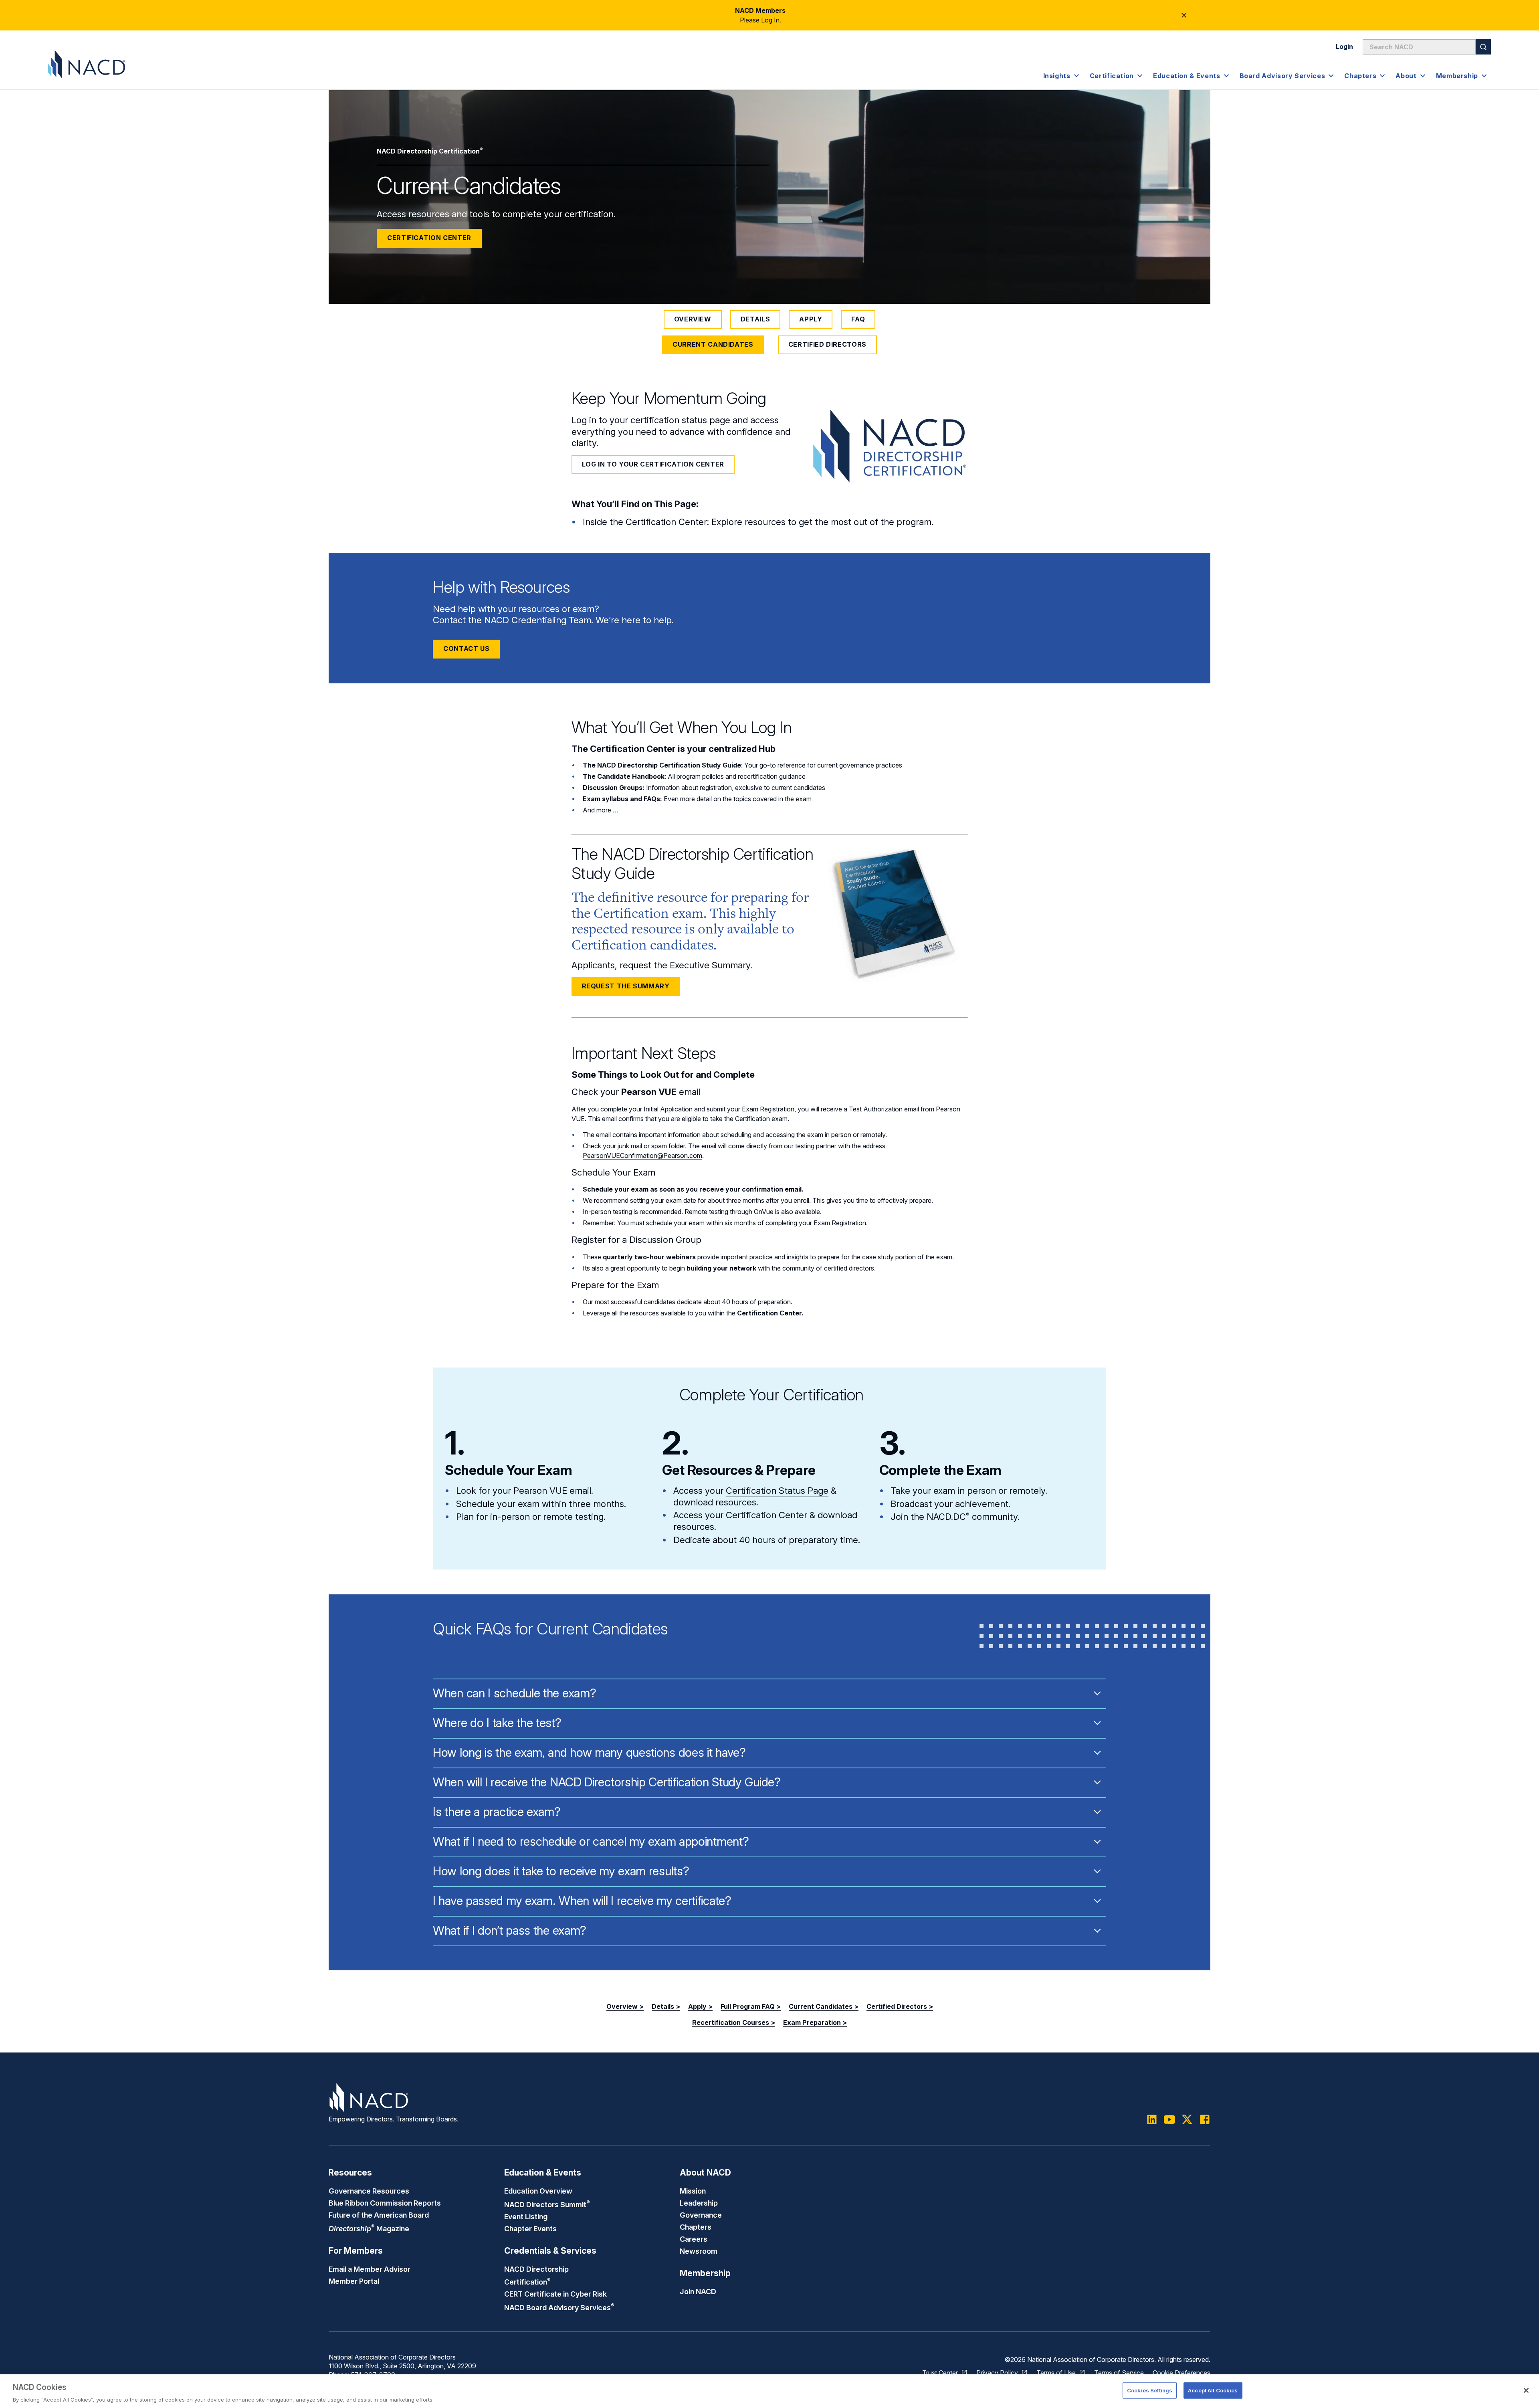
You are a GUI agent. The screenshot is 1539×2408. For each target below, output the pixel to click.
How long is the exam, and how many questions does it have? (589, 1752)
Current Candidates (713, 344)
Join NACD (698, 2291)
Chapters (696, 2227)
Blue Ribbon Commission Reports (385, 2203)
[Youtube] (1169, 2119)
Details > (666, 2006)
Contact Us (466, 648)
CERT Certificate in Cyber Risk (555, 2294)
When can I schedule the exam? (514, 1693)
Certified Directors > (900, 2006)
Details (755, 319)
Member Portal (354, 2281)
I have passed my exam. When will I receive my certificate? (582, 1901)
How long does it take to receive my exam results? (561, 1871)
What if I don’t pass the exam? (510, 1930)
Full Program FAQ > (751, 2006)
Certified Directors (827, 344)
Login (1344, 46)
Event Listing (526, 2216)
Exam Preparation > (815, 2022)
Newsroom (699, 2251)
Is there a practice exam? (497, 1812)
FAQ (858, 319)
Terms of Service (1119, 2373)
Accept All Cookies (1213, 2390)
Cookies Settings (1150, 2390)
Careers (694, 2239)
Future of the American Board (379, 2215)
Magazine (369, 2228)
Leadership (699, 2203)
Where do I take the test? (497, 1723)
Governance (701, 2215)
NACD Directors (547, 2204)
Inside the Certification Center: (646, 522)
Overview (693, 319)
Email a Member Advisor (370, 2269)
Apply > (700, 2006)
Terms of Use (1056, 2373)
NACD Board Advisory (559, 2307)
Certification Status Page (777, 1491)
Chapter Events (530, 2228)
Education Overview (538, 2191)
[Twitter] (1187, 2119)
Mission (693, 2191)
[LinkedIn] (1152, 2119)
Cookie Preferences (1182, 2373)
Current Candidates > (824, 2006)
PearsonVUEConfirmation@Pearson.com (642, 1156)
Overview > (625, 2006)
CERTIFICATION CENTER (429, 238)
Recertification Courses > (734, 2022)
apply (811, 319)
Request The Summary (626, 986)
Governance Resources (369, 2191)
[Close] (1526, 2390)
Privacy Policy (997, 2373)
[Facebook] (1205, 2119)
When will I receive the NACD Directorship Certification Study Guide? (607, 1782)
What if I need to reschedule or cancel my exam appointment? (591, 1841)
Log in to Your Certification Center (653, 464)
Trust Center (940, 2373)
